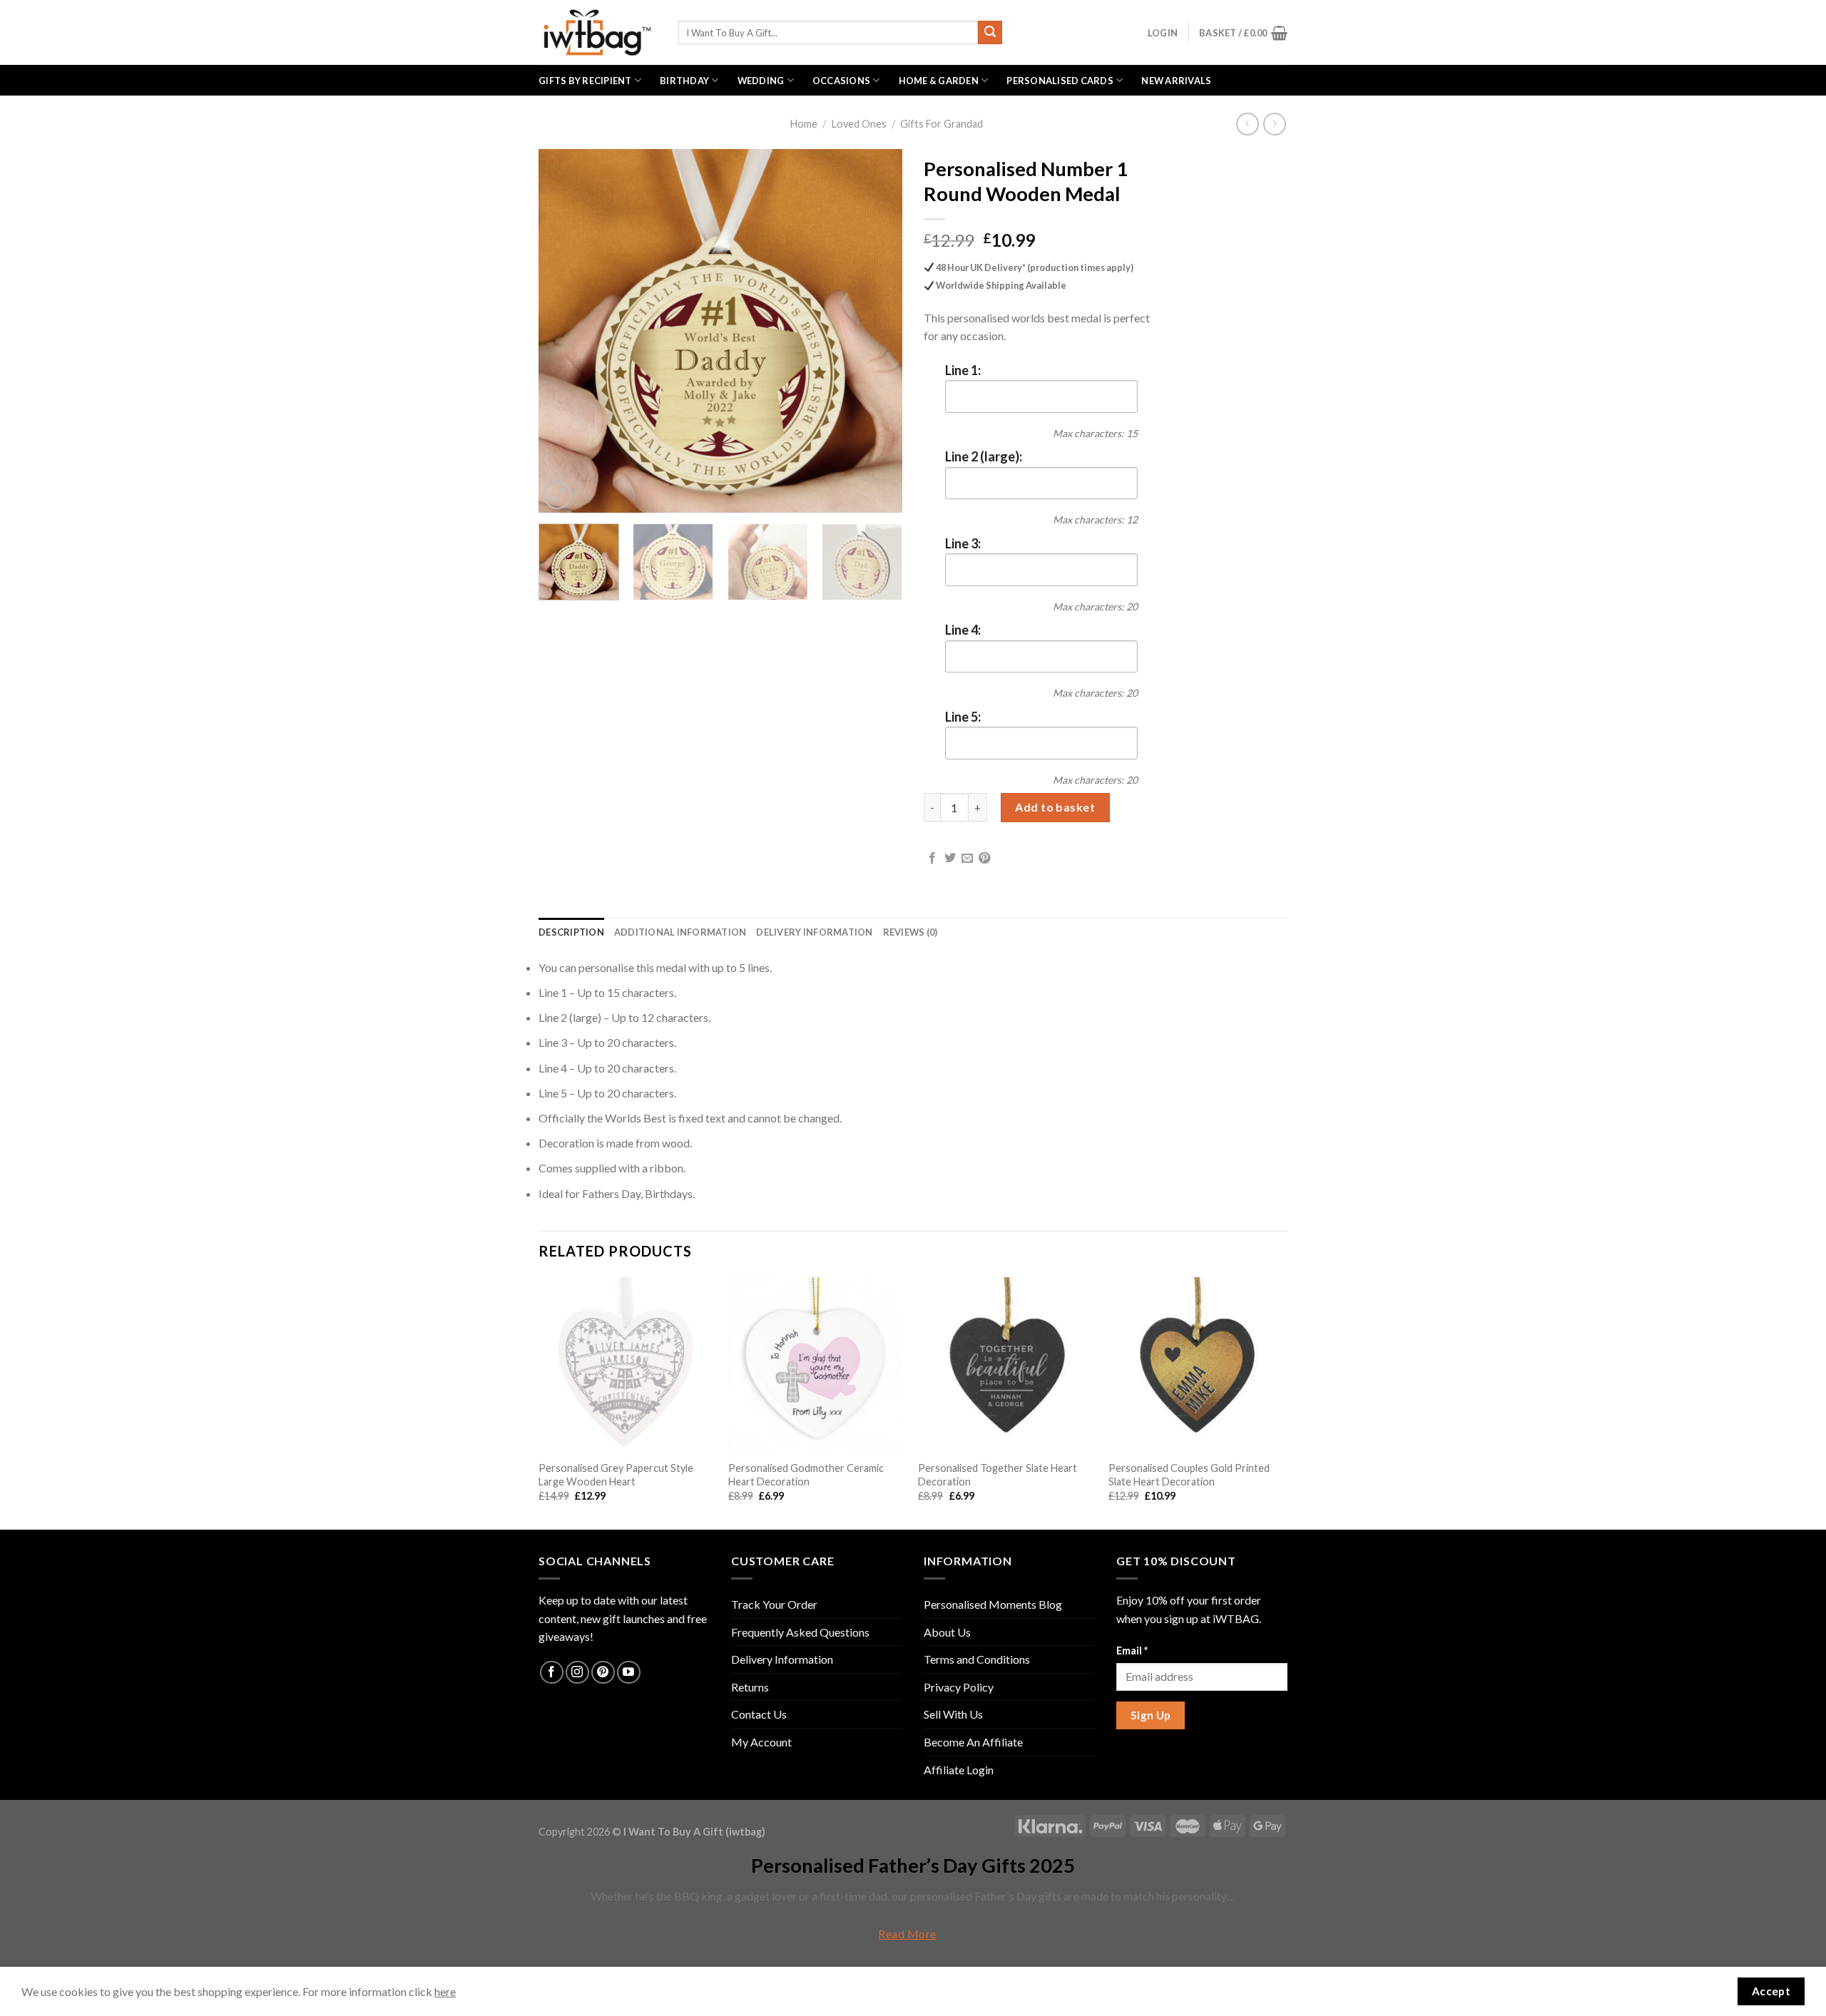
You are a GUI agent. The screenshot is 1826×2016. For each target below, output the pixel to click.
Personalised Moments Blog (993, 1604)
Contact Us (759, 1714)
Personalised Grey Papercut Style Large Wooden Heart (616, 1475)
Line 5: (963, 717)
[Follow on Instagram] (577, 1673)
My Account (761, 1742)
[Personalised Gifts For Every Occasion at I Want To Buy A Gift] (598, 32)
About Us (947, 1632)
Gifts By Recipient (585, 81)
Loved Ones (859, 124)
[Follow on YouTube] (629, 1673)
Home (804, 124)
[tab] (571, 932)
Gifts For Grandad (942, 124)
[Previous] (563, 331)
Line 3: (963, 543)
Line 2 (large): (984, 456)
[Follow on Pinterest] (603, 1673)
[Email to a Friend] (967, 859)
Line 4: (963, 630)
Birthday (684, 81)
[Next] (877, 331)
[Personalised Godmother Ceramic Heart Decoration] (816, 1365)
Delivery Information (814, 932)
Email (1132, 1651)
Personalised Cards (1060, 81)
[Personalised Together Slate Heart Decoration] (1006, 1365)
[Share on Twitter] (950, 859)
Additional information (680, 932)
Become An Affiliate (973, 1742)
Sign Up (1151, 1715)
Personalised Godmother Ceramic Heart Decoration (806, 1475)
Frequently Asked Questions (800, 1632)
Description (571, 932)
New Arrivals (1176, 81)
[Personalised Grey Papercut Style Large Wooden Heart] (627, 1365)
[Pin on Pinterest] (984, 859)
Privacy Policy (959, 1687)
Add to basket (1055, 807)
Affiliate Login (959, 1770)
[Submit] (990, 33)
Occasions (841, 81)
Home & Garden (939, 81)
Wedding (761, 81)
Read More (907, 1934)
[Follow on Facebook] (552, 1673)
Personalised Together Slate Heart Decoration (998, 1475)
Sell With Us (953, 1714)
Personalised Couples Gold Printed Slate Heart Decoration (1189, 1475)
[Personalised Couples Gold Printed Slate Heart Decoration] (1197, 1365)
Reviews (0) (911, 932)
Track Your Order (774, 1604)
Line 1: (963, 370)
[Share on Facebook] (932, 859)
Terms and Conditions (977, 1659)
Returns (750, 1687)
